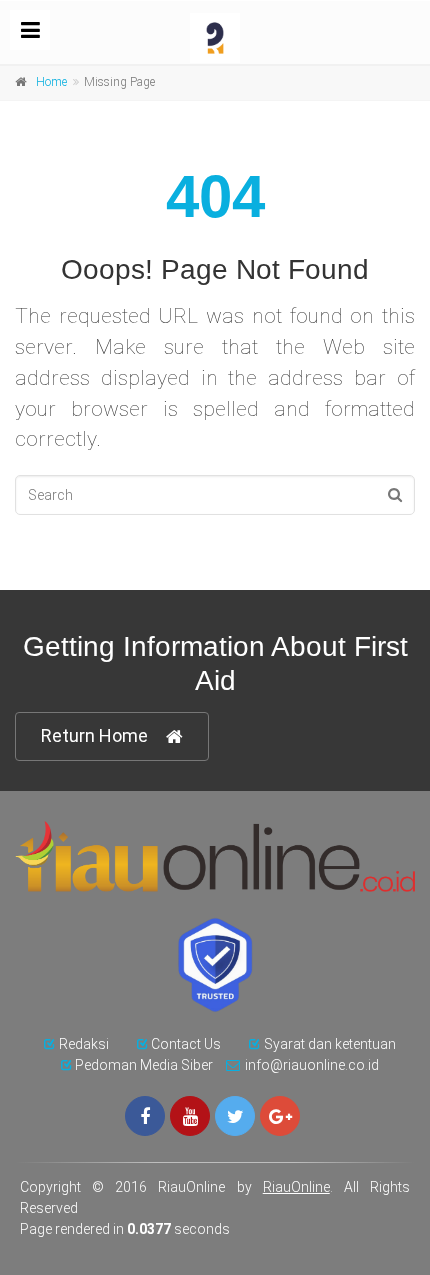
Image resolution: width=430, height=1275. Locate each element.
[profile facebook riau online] (145, 1116)
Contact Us (186, 1044)
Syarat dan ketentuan (330, 1044)
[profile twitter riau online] (235, 1116)
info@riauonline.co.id (312, 1065)
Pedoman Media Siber (144, 1065)
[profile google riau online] (280, 1116)
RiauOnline (296, 1187)
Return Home (94, 735)
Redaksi (84, 1044)
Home (51, 82)
